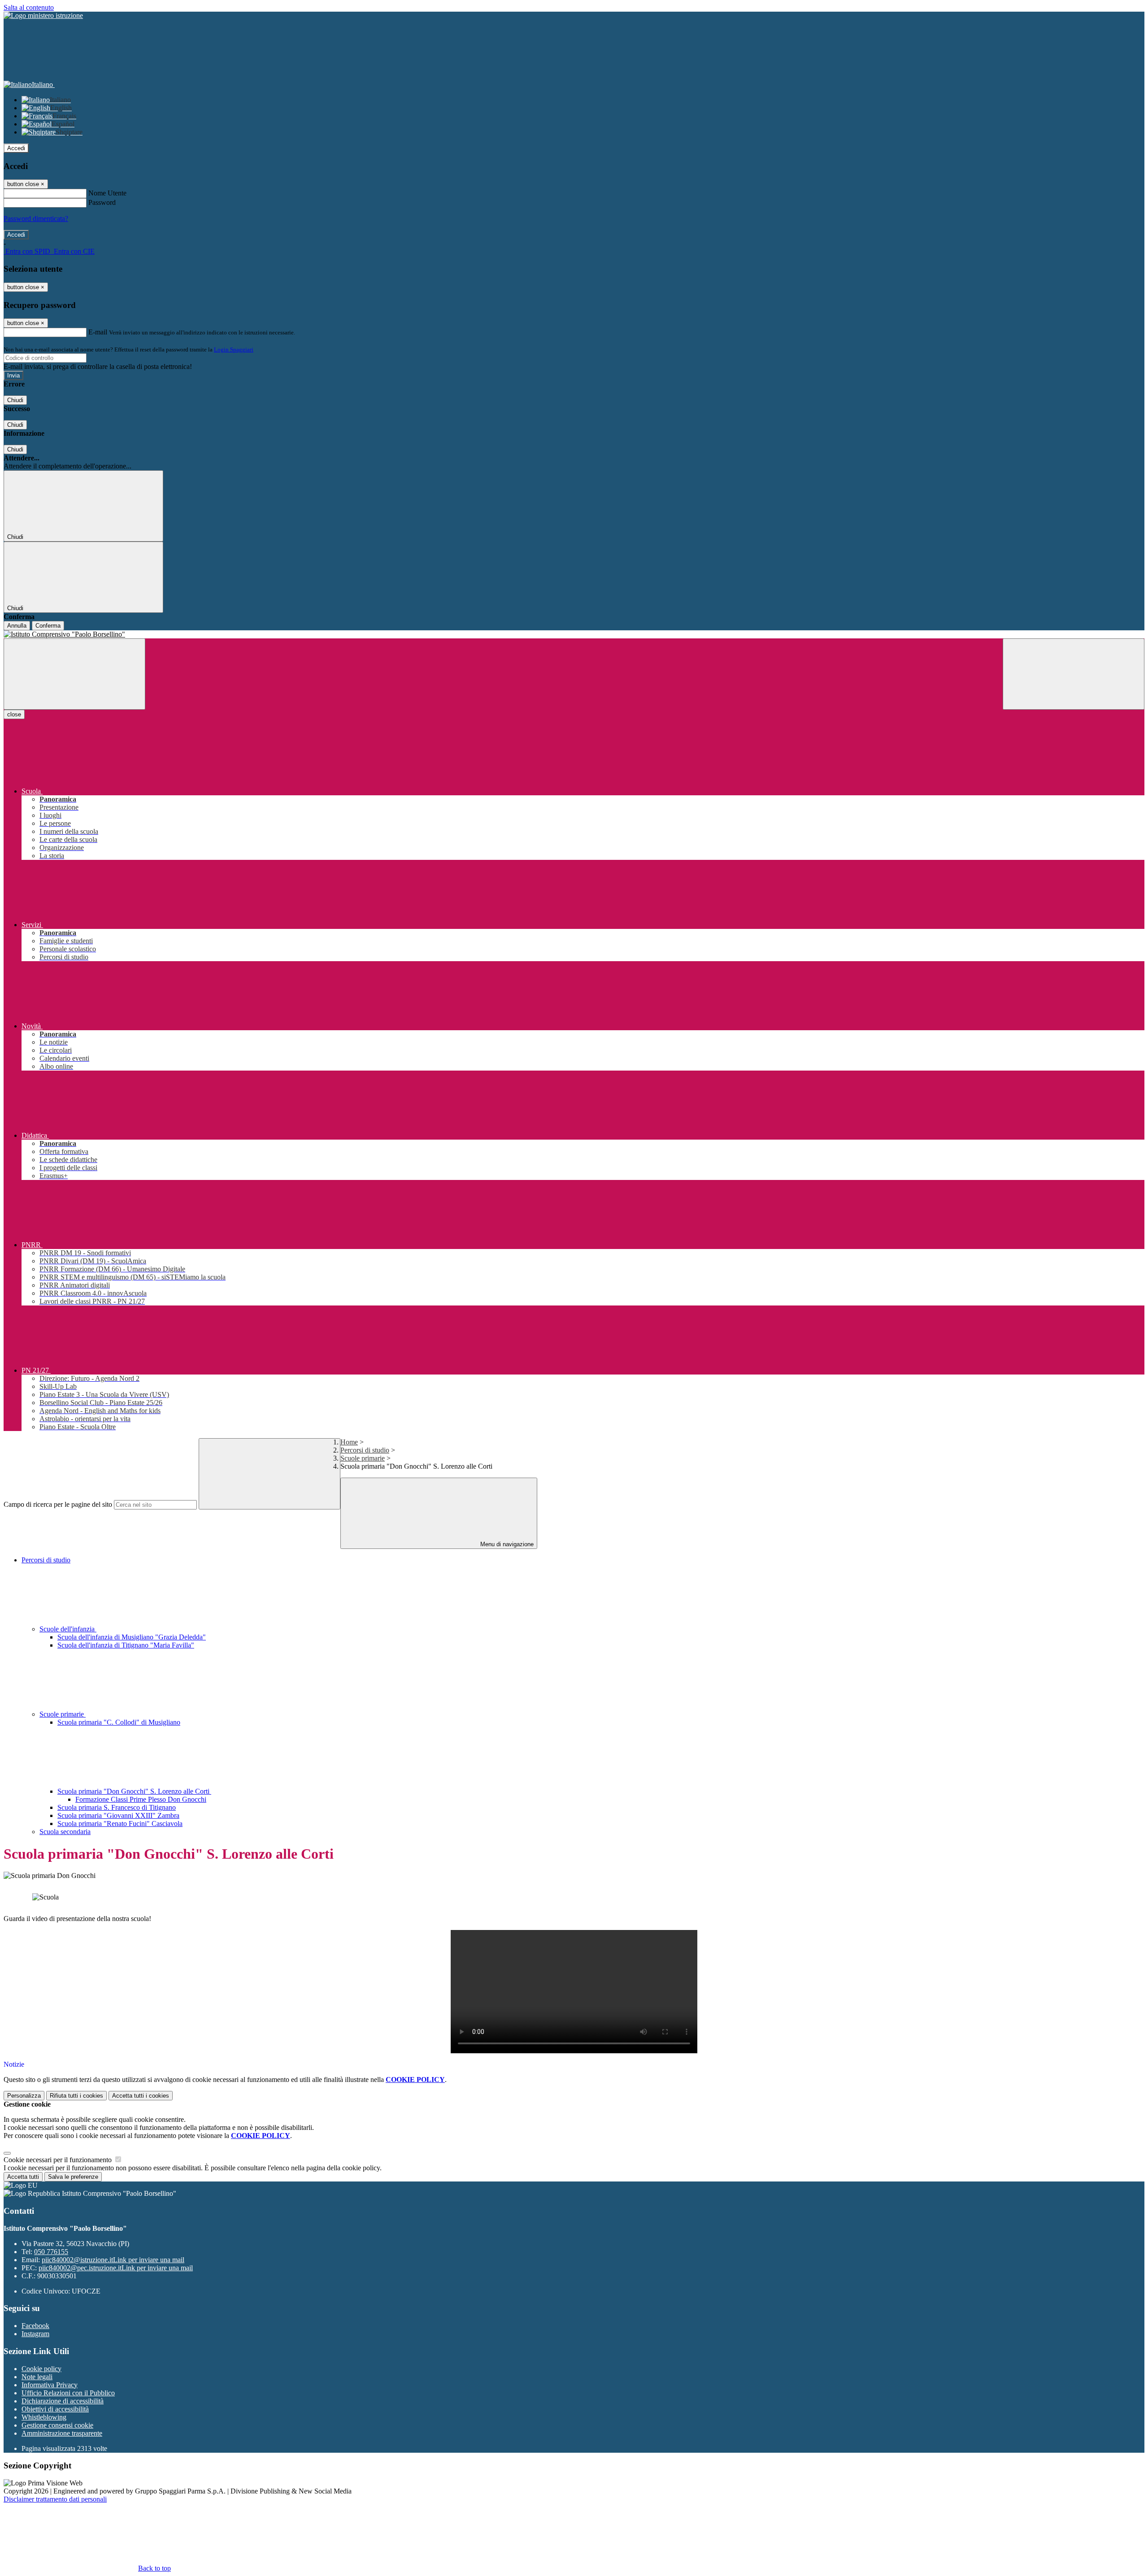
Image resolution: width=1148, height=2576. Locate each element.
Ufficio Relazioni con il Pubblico (68, 2393)
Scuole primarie (363, 1458)
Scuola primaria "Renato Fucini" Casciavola (120, 1824)
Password (102, 202)
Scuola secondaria (65, 1832)
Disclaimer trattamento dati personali (55, 2499)
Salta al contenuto (29, 7)
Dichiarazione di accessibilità (63, 2401)
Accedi (16, 148)
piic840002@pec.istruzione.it (116, 2268)
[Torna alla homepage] (574, 634)
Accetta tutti (141, 2096)
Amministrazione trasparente (62, 2433)
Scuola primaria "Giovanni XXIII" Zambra (118, 1815)
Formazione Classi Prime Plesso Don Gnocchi (141, 1799)
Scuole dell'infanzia (68, 1629)
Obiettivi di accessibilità (55, 2409)
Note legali (37, 2377)
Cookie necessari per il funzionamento (59, 2160)
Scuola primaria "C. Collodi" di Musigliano (119, 1722)
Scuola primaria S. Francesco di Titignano (117, 1807)
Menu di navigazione (506, 1544)
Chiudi (15, 400)
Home (349, 1442)
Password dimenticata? (36, 219)
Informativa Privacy (50, 2385)
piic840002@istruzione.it (113, 2260)
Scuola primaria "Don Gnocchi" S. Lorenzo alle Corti (134, 1791)
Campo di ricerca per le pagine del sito (58, 1504)
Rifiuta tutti (76, 2096)
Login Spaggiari (234, 349)
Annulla (17, 626)
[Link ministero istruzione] (43, 15)
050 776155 (51, 2252)
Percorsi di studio (365, 1450)
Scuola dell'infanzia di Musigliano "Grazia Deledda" (132, 1637)
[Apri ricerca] (1074, 674)
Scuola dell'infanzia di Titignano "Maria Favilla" (126, 1645)
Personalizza (24, 2096)
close (14, 714)
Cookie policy (41, 2369)
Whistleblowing (44, 2417)
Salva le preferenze (73, 2177)
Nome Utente (107, 193)
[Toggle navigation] (74, 674)
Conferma (48, 626)
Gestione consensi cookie (57, 2425)
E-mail (98, 332)
